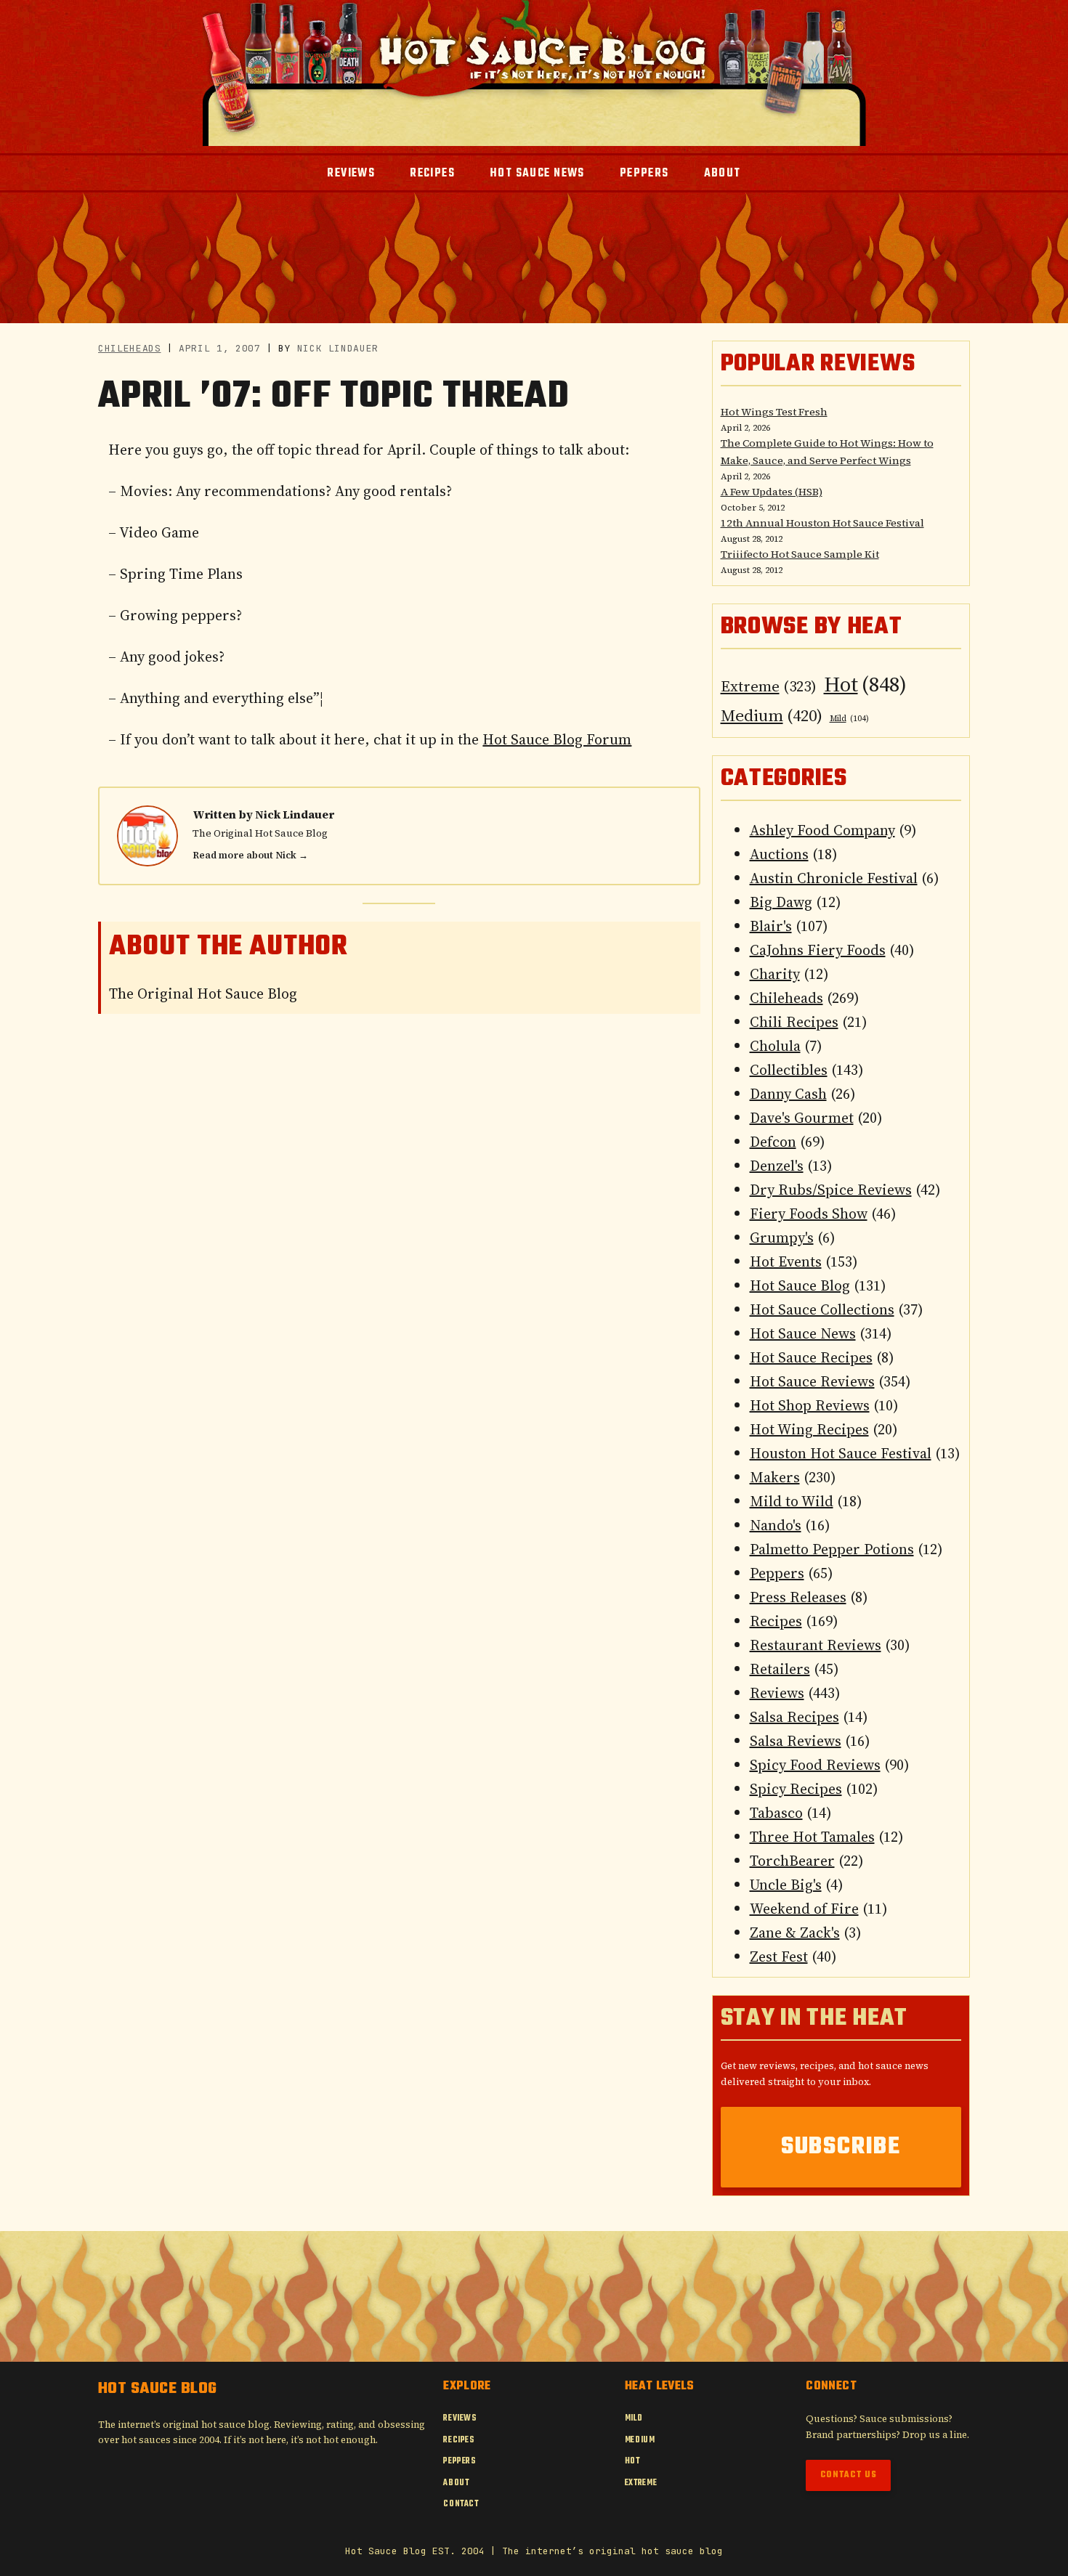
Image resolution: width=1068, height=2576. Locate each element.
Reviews (777, 1693)
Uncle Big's (786, 1885)
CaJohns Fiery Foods (818, 950)
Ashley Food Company (822, 830)
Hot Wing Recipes (809, 1429)
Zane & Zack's (795, 1933)
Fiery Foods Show (809, 1214)
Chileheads (130, 348)
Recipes (776, 1621)
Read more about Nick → (250, 855)
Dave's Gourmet (802, 1118)
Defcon (773, 1142)
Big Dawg (781, 902)
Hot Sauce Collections (822, 1309)
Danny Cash (788, 1094)
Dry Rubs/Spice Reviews (831, 1190)
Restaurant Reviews (816, 1645)
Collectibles (789, 1070)
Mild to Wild (792, 1501)
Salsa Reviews (796, 1741)
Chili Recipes (794, 1022)
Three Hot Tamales (812, 1837)
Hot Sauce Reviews (812, 1381)
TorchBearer (792, 1861)
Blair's (771, 926)
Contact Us (849, 2475)
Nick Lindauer (295, 814)
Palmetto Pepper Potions (832, 1549)
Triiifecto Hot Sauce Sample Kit (800, 554)
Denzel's (777, 1166)
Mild (849, 719)
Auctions (779, 854)
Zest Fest (779, 1957)
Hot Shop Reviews (810, 1405)
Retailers (780, 1669)
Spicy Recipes (796, 1789)
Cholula (775, 1046)
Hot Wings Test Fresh (774, 412)
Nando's (776, 1525)
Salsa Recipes (794, 1717)
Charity (775, 974)
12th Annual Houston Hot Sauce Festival (822, 523)
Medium (772, 715)
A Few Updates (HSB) (772, 492)
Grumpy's (782, 1238)
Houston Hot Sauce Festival (841, 1453)
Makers (775, 1477)
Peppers (777, 1573)
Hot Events (786, 1261)
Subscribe (841, 2147)
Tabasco (776, 1813)
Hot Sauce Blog (800, 1285)
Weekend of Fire (804, 1909)
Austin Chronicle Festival (834, 878)
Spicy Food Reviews (815, 1765)
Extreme (769, 686)
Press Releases (798, 1597)
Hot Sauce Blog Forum (557, 739)
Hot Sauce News (803, 1333)
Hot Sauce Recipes (811, 1357)
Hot (865, 684)
